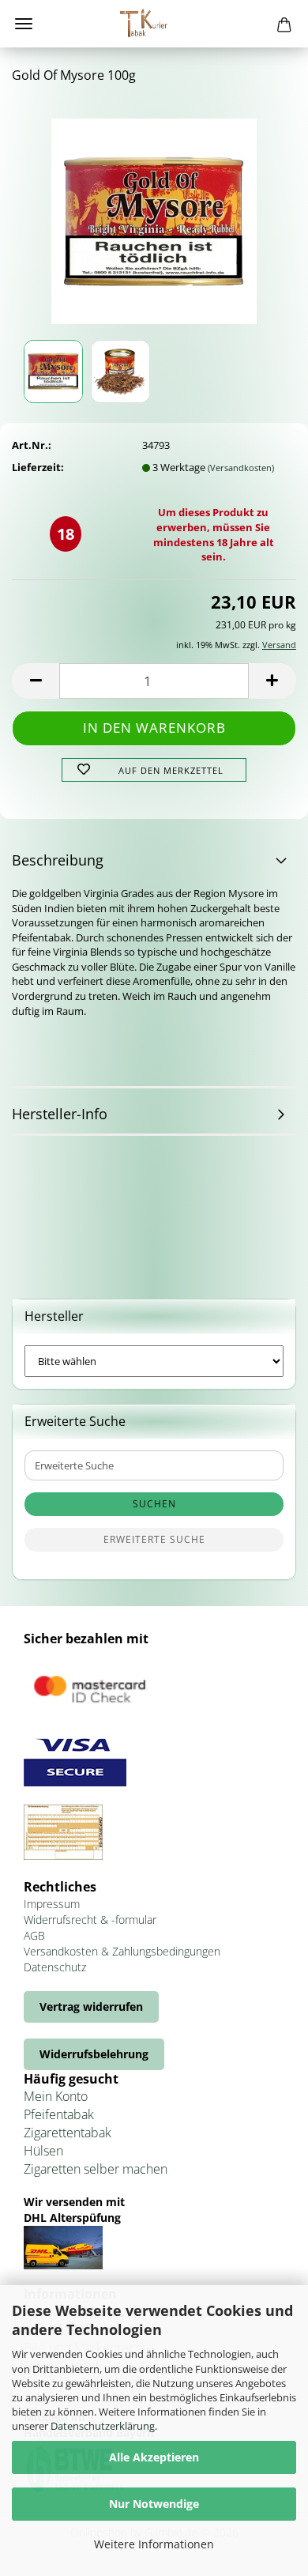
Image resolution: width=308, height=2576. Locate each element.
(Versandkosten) (241, 468)
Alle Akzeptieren (154, 2457)
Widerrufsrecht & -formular (90, 1920)
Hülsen (43, 2151)
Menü (24, 24)
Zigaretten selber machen (96, 2169)
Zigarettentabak (68, 2133)
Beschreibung (58, 860)
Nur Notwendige (154, 2504)
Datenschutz (55, 1967)
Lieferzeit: (38, 467)
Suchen (154, 1504)
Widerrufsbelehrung (94, 2054)
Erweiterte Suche (154, 1539)
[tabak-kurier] (154, 24)
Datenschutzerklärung (103, 2426)
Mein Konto (56, 2096)
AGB (34, 1935)
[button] (36, 681)
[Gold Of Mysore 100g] (154, 216)
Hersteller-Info (60, 1114)
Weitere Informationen (154, 2544)
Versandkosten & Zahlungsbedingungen (122, 1951)
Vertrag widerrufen (91, 2006)
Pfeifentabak (59, 2114)
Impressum (52, 1904)
